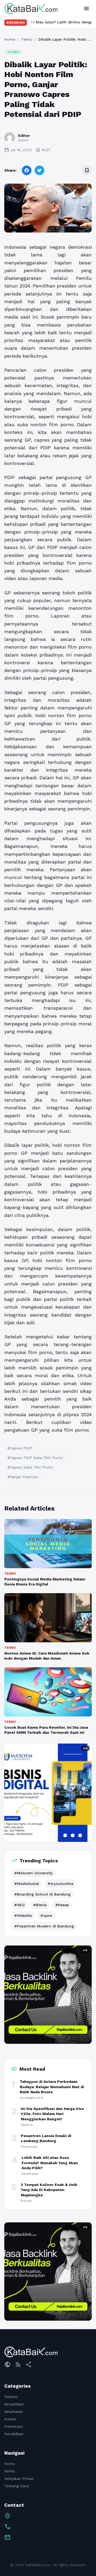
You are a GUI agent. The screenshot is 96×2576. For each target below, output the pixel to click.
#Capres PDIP (20, 1448)
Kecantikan (14, 2404)
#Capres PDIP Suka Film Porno (35, 1458)
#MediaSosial (27, 1884)
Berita (10, 2471)
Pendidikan (14, 2434)
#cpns (46, 1915)
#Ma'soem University (33, 1873)
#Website (23, 1915)
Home (10, 39)
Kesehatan (14, 2412)
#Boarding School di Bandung (42, 1894)
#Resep (62, 1905)
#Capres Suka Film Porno (30, 1467)
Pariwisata (13, 2426)
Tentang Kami (17, 2486)
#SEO (19, 1905)
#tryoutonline (60, 1884)
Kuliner (10, 2419)
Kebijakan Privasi (19, 2478)
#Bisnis (40, 1905)
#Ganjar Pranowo (23, 1477)
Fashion (11, 2397)
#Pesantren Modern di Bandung (44, 1926)
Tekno (27, 39)
